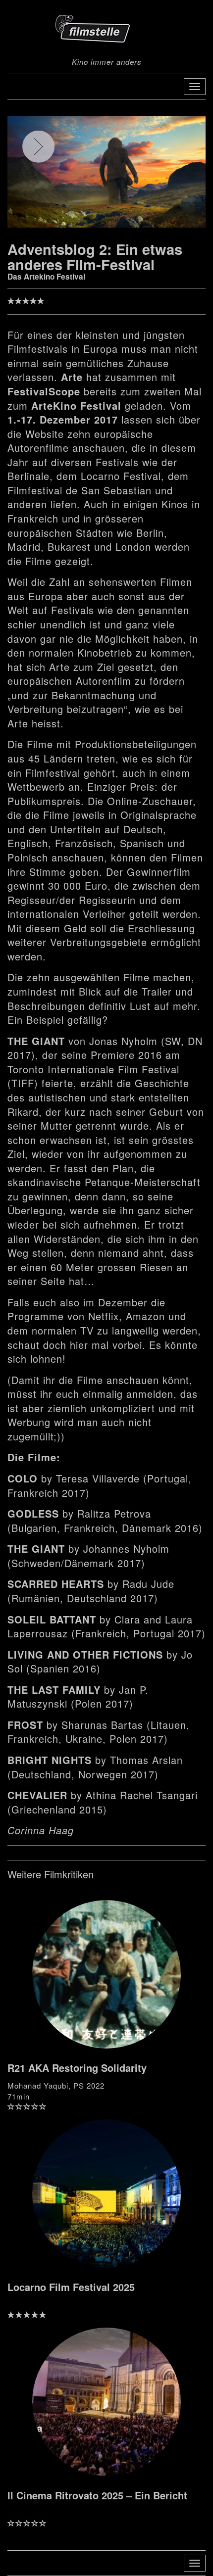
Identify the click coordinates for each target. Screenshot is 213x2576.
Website (45, 434)
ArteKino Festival (76, 405)
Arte (72, 377)
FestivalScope (44, 391)
